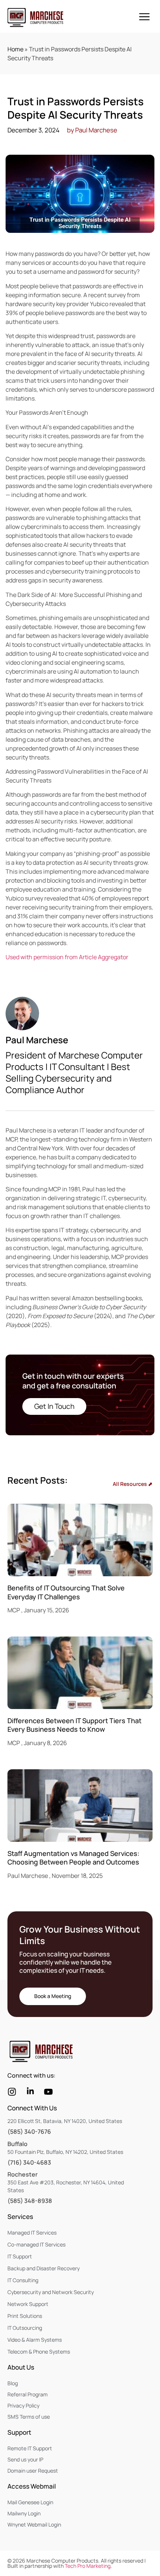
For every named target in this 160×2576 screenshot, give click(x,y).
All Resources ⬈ (133, 1484)
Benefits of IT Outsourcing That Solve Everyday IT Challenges (66, 1592)
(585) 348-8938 (30, 2201)
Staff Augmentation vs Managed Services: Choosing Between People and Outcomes (73, 1858)
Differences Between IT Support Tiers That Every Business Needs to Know (74, 1725)
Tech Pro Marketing (88, 2566)
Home (15, 49)
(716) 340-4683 (29, 2162)
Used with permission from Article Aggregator (67, 957)
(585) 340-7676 (29, 2132)
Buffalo (17, 2144)
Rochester (23, 2174)
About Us (21, 2367)
